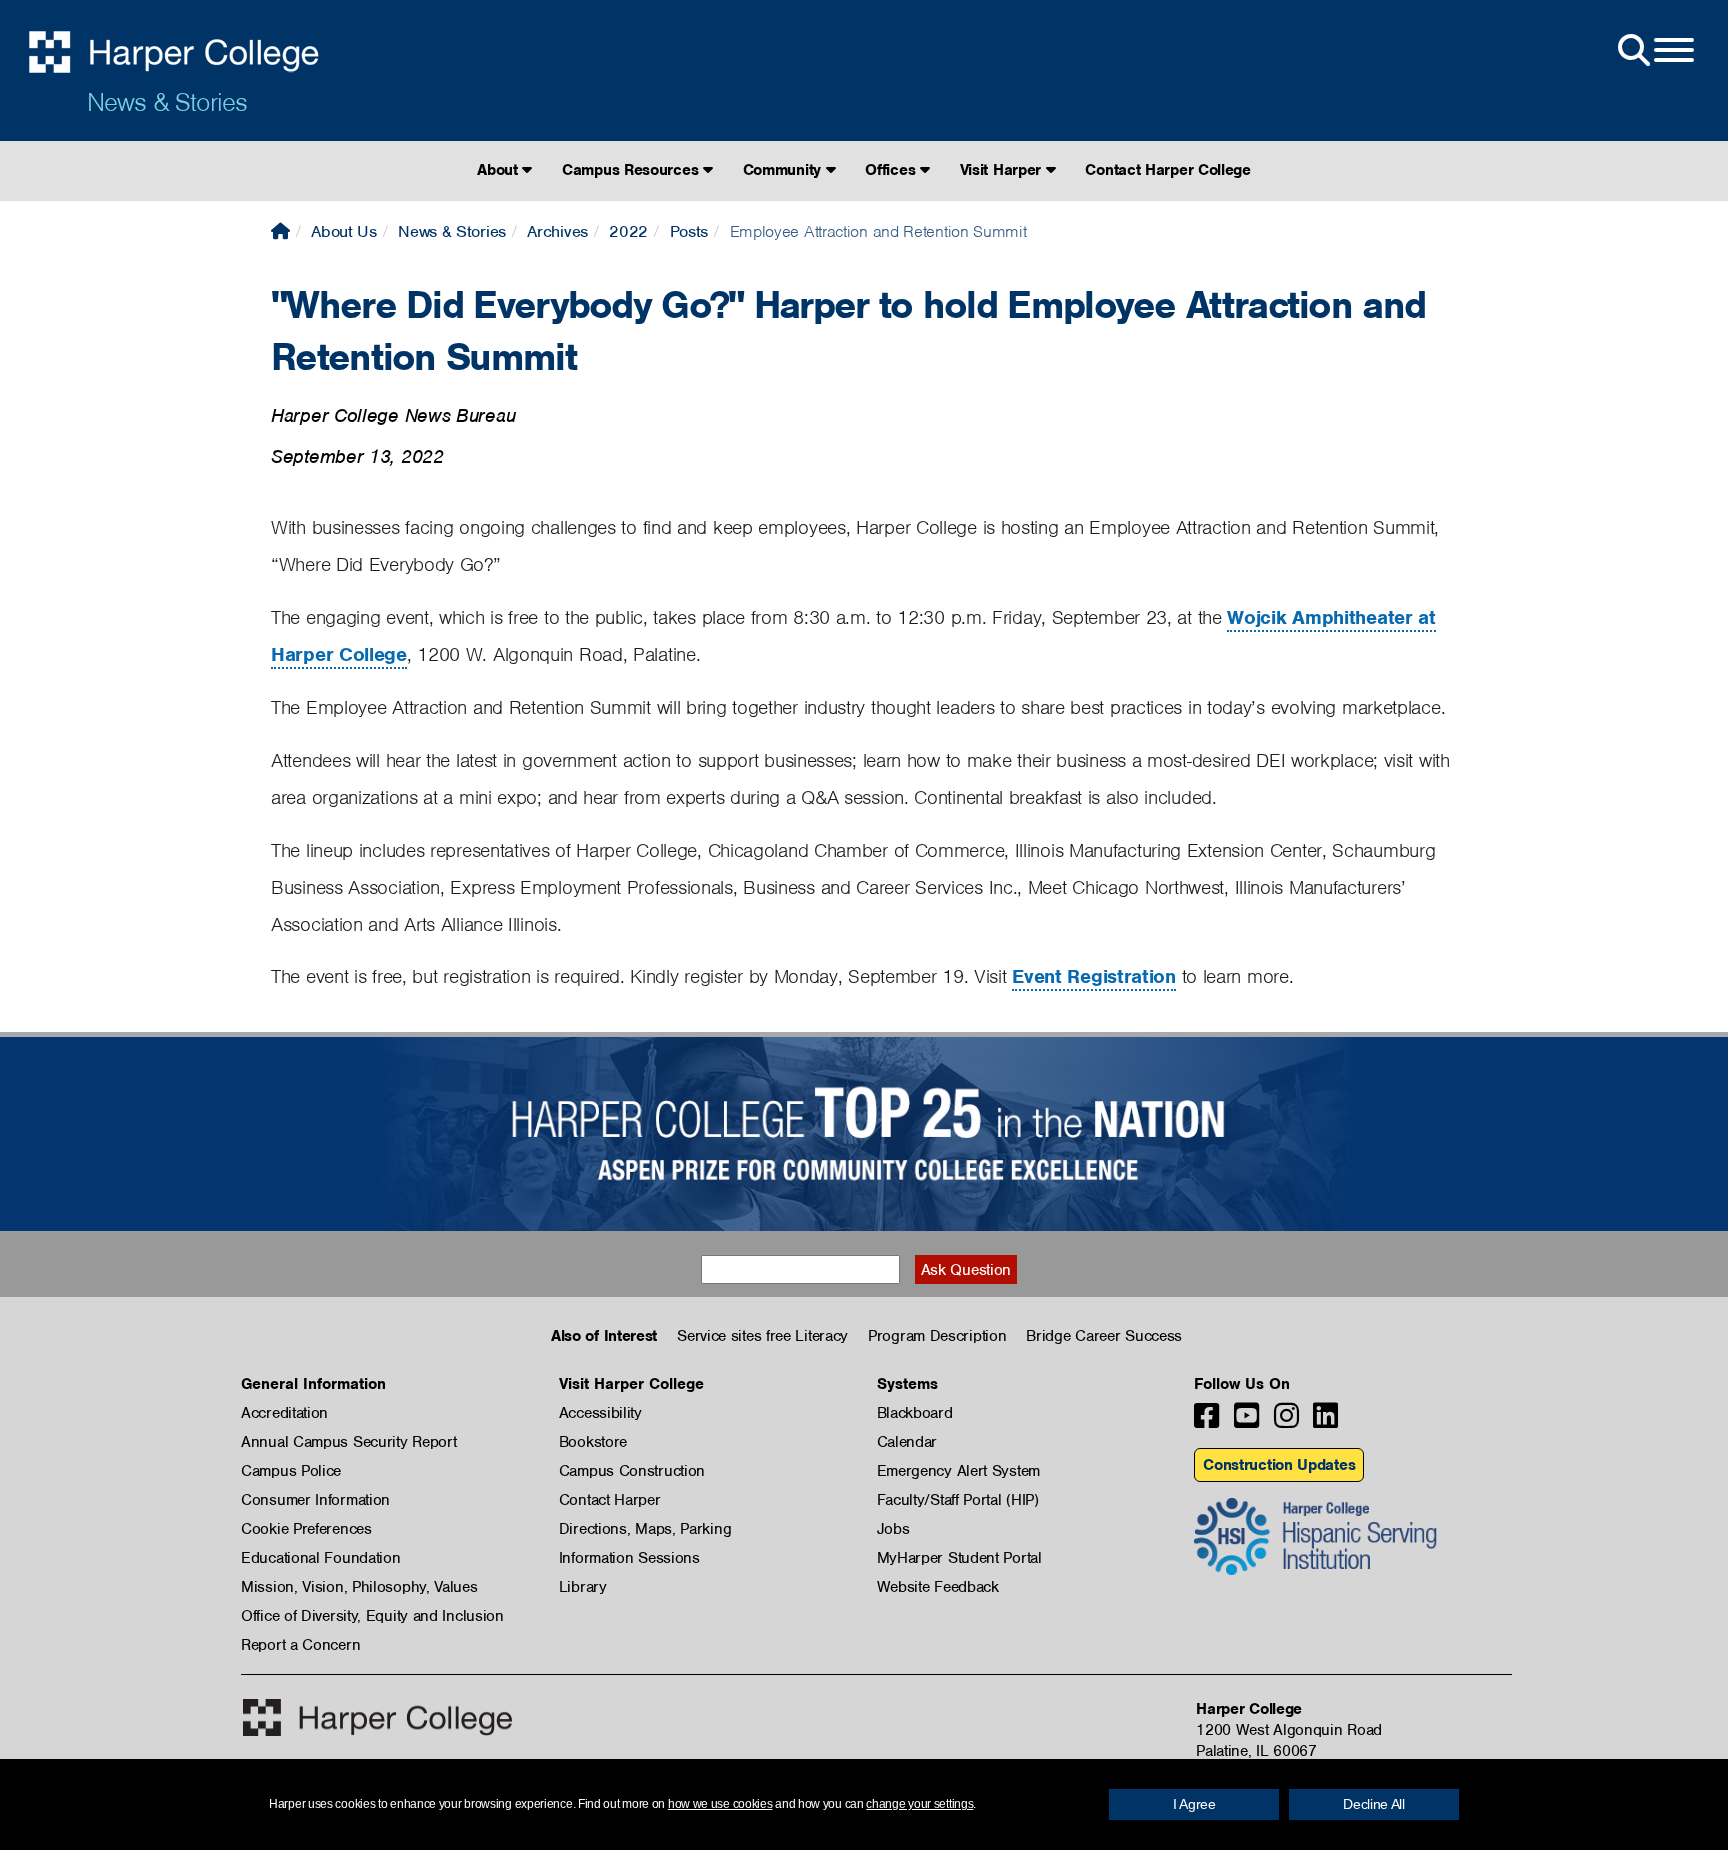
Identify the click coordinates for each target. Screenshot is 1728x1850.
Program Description (937, 1336)
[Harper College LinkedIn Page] (1325, 1421)
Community (784, 170)
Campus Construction (632, 1471)
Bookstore (593, 1442)
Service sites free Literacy (762, 1336)
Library (583, 1587)
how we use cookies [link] (720, 1804)
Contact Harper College (1167, 170)
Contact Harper (610, 1500)
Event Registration (1094, 976)
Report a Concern (300, 1645)
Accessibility (600, 1413)
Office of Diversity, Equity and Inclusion (372, 1616)
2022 (628, 231)
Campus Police (291, 1471)
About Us (344, 231)
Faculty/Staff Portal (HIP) (958, 1500)
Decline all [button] (1374, 1804)
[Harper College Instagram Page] (1286, 1421)
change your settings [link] (919, 1804)
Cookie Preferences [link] (306, 1529)
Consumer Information (315, 1500)
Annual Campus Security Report (348, 1442)
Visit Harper (1003, 170)
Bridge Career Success (1104, 1336)
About (499, 170)
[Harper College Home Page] (280, 231)
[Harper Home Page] (377, 1717)
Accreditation (284, 1413)
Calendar (907, 1442)
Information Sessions (629, 1558)
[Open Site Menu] (1654, 51)
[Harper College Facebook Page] (1206, 1421)
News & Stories (167, 102)
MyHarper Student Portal (959, 1558)
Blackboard (915, 1413)
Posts (689, 231)
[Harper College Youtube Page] (1246, 1421)
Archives (557, 231)
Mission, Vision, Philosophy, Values (359, 1587)
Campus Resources (632, 170)
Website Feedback (938, 1587)
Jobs (893, 1529)
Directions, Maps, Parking (645, 1529)
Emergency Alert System (958, 1471)
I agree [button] (1194, 1804)
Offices (892, 170)
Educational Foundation (320, 1558)
